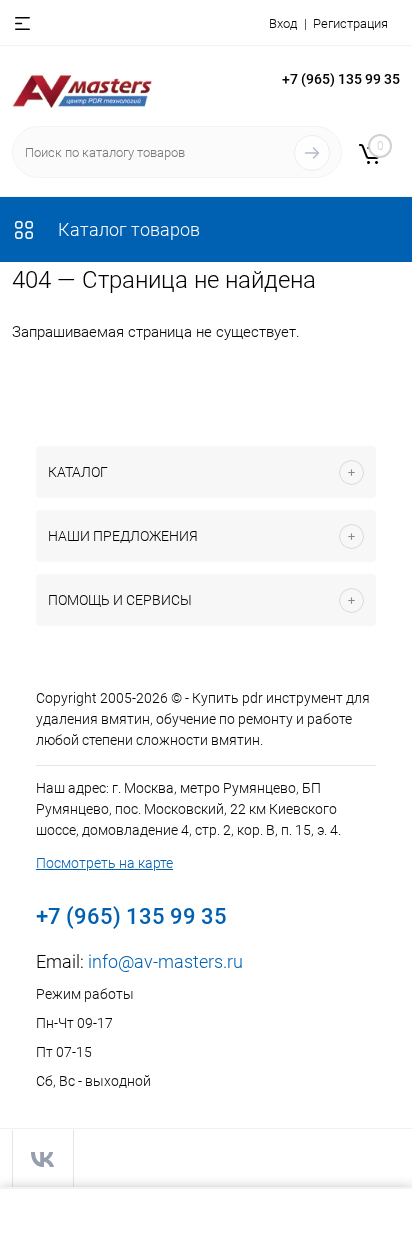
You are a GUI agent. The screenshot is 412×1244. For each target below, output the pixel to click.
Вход (283, 23)
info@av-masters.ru (165, 961)
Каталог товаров (127, 229)
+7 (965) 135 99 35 (341, 79)
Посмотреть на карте (104, 863)
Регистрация (350, 23)
